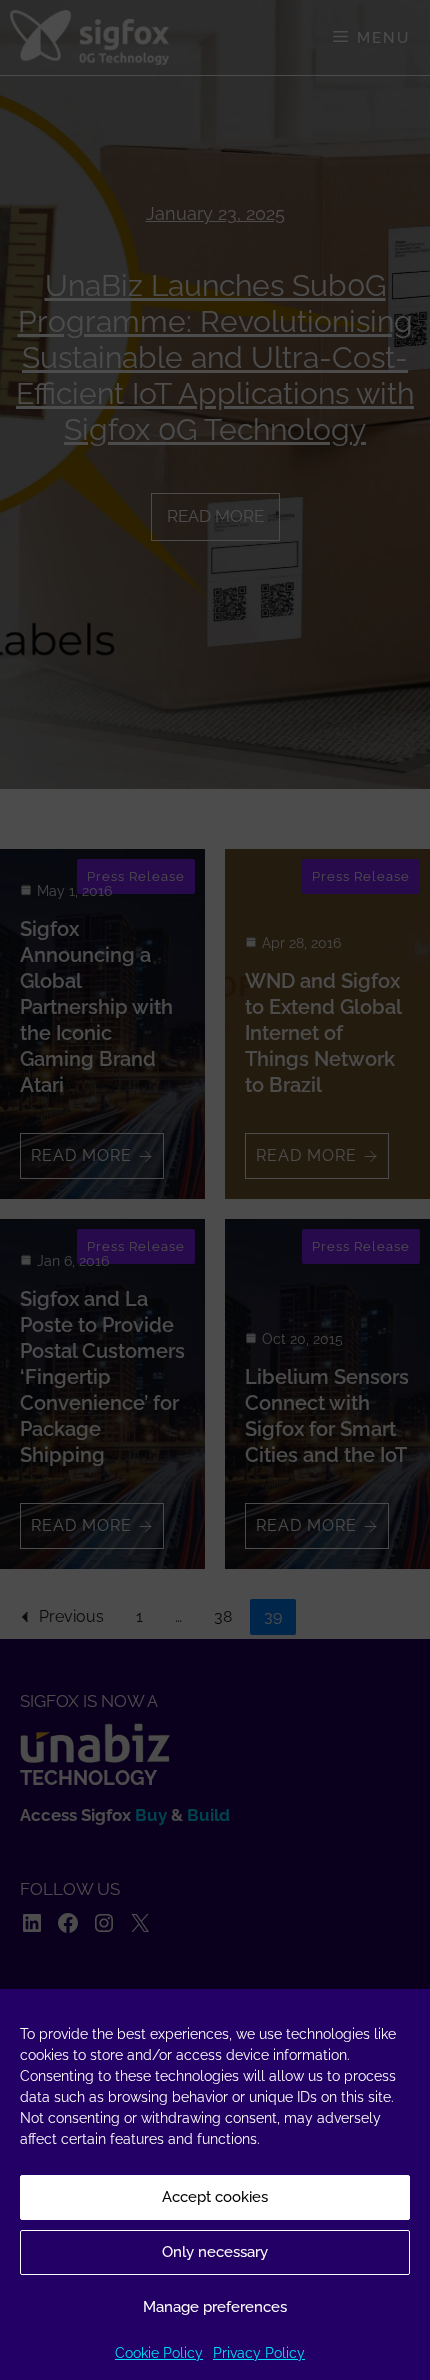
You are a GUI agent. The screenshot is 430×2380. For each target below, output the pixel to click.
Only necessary (215, 2252)
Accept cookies (215, 2197)
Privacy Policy (259, 2353)
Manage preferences (215, 2307)
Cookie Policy (159, 2353)
